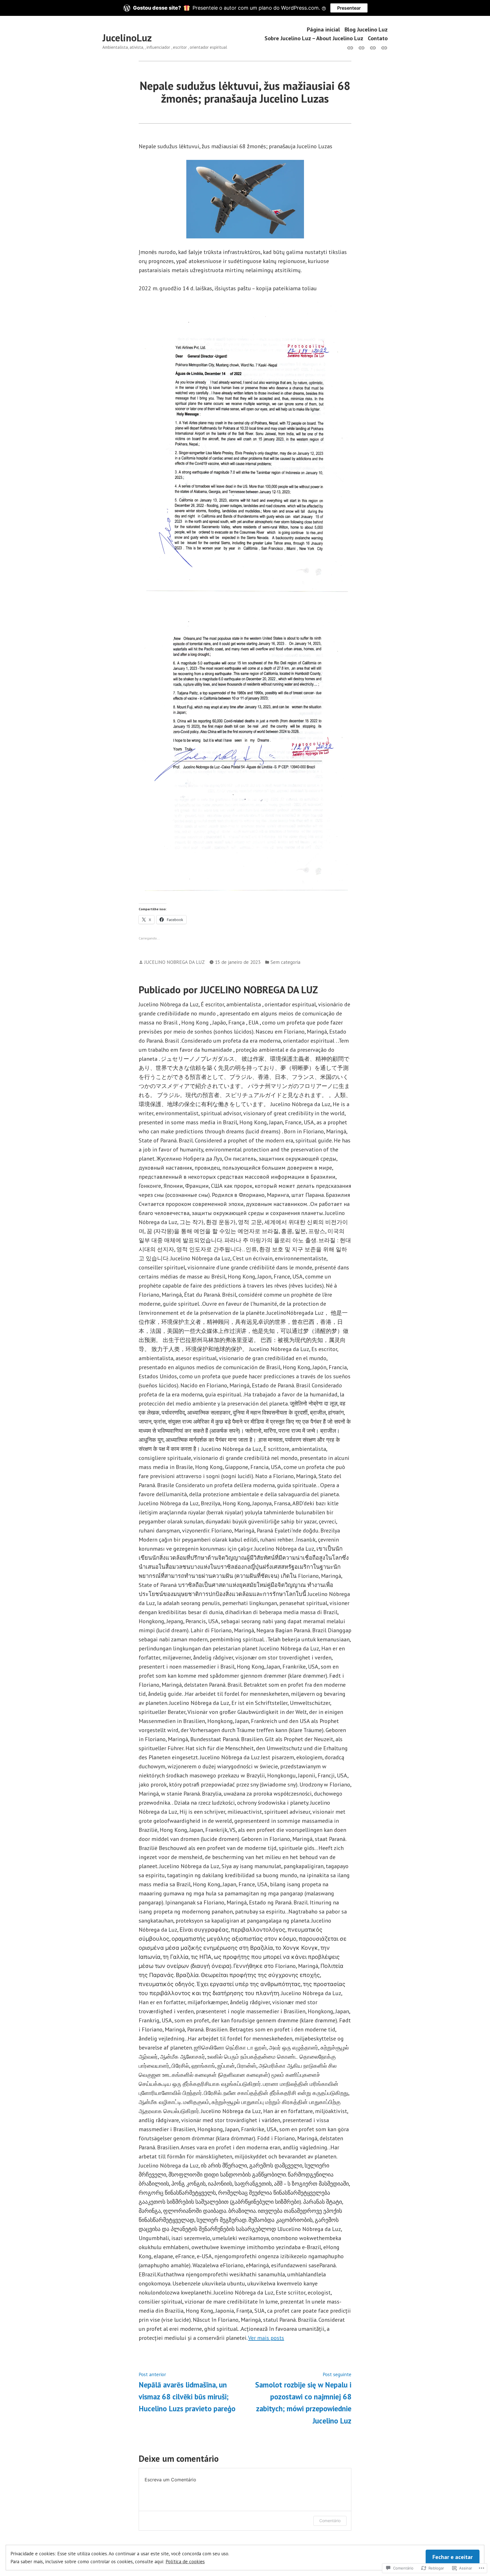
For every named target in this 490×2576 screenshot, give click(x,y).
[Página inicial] (351, 47)
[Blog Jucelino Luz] (362, 47)
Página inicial (323, 29)
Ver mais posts (266, 2338)
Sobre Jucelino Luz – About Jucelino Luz (314, 38)
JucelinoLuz (127, 38)
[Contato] (383, 47)
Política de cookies (185, 2561)
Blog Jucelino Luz (366, 29)
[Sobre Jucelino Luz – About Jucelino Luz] (373, 47)
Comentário (330, 2521)
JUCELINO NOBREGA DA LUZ (175, 962)
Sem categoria (285, 962)
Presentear (349, 8)
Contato (378, 38)
